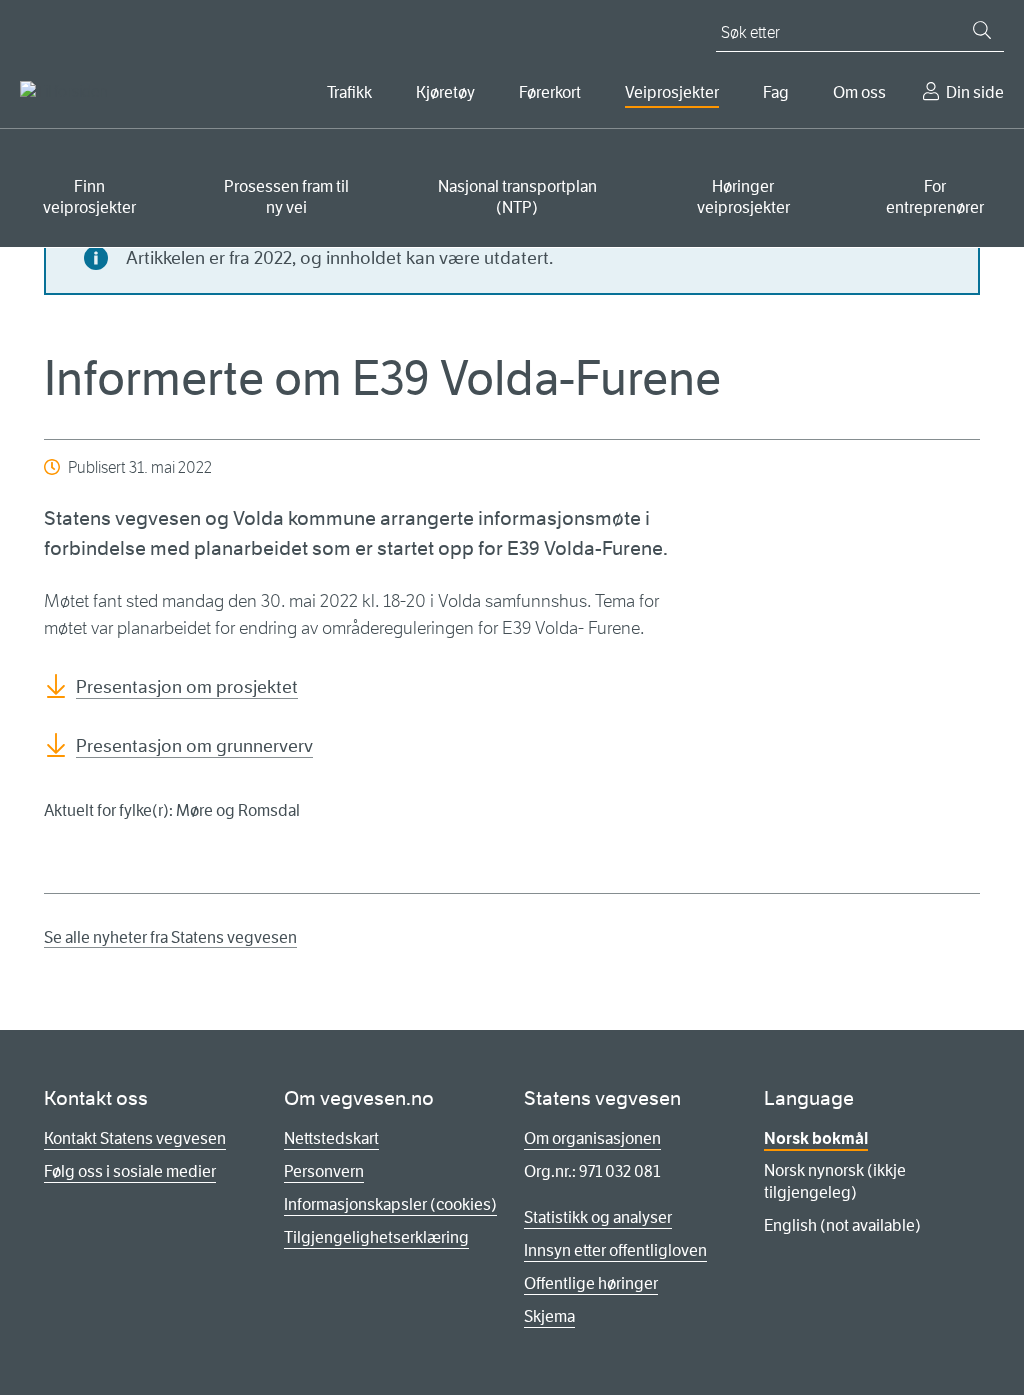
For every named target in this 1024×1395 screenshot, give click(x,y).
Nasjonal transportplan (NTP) (517, 197)
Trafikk (349, 92)
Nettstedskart (331, 1138)
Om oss (859, 92)
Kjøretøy (445, 92)
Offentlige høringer (591, 1283)
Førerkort (550, 92)
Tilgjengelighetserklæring (376, 1237)
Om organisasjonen (592, 1138)
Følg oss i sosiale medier (130, 1171)
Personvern (324, 1171)
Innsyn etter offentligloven (615, 1250)
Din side (975, 92)
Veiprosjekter (672, 92)
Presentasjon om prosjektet (187, 687)
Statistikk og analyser (598, 1217)
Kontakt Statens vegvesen (135, 1138)
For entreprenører (935, 197)
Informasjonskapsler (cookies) (390, 1204)
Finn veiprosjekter (89, 197)
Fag (776, 92)
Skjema (549, 1316)
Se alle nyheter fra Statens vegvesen (170, 937)
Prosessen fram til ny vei (286, 197)
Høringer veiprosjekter (743, 197)
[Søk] (982, 30)
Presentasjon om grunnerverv (194, 746)
